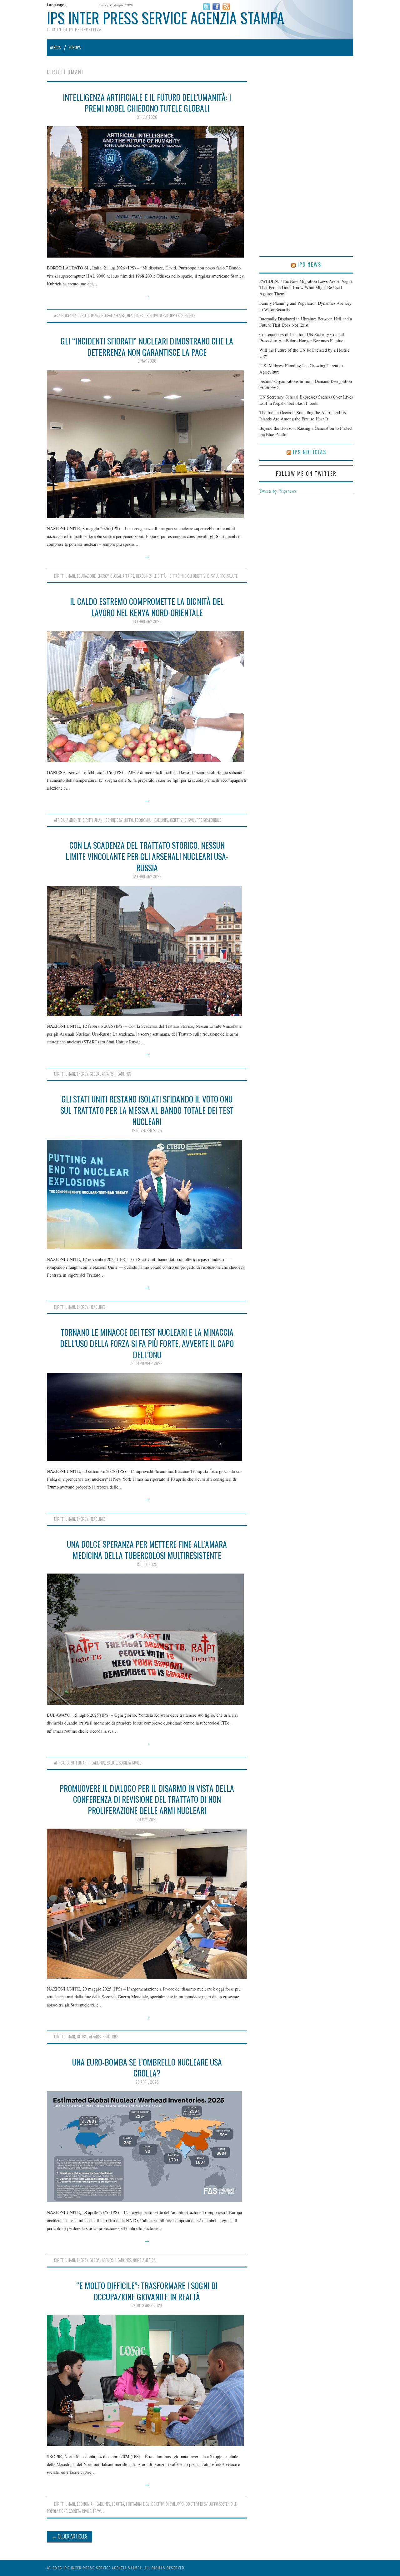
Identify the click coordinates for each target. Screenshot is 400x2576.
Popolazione (57, 2511)
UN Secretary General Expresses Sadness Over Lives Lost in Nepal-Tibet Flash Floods (306, 400)
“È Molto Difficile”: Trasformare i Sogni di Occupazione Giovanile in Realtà (147, 2291)
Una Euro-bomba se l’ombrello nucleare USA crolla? (147, 2067)
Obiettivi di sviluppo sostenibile (170, 316)
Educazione (86, 576)
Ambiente (74, 820)
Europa (75, 47)
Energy (103, 576)
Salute (232, 576)
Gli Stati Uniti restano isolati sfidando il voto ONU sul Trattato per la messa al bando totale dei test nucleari (147, 1110)
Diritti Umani (89, 316)
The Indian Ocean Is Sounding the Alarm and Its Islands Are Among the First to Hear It (302, 416)
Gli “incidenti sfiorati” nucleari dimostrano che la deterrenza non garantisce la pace (147, 346)
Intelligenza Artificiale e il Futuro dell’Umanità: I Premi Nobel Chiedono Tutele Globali (147, 103)
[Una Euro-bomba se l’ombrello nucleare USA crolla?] (147, 2147)
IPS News (309, 264)
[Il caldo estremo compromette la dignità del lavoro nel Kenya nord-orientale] (147, 696)
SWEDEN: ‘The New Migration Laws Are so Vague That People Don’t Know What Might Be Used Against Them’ (306, 287)
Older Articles (70, 2536)
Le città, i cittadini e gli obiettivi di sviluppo (189, 576)
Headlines (135, 316)
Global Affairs (113, 316)
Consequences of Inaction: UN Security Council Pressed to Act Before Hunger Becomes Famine (302, 337)
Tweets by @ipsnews (278, 491)
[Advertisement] (306, 163)
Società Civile (130, 1763)
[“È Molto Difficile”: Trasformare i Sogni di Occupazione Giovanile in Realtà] (147, 2381)
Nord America (144, 2260)
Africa (55, 47)
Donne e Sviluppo (119, 820)
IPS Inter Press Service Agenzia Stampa (166, 18)
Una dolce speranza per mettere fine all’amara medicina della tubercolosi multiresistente (147, 1549)
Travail (98, 2511)
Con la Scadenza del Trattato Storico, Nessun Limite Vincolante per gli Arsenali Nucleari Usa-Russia (147, 856)
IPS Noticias (310, 452)
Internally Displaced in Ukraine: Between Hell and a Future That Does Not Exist (306, 322)
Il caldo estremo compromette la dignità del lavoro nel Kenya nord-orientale (147, 607)
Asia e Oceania (65, 316)
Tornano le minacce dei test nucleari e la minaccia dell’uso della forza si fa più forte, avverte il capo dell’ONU (147, 1343)
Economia (143, 820)
